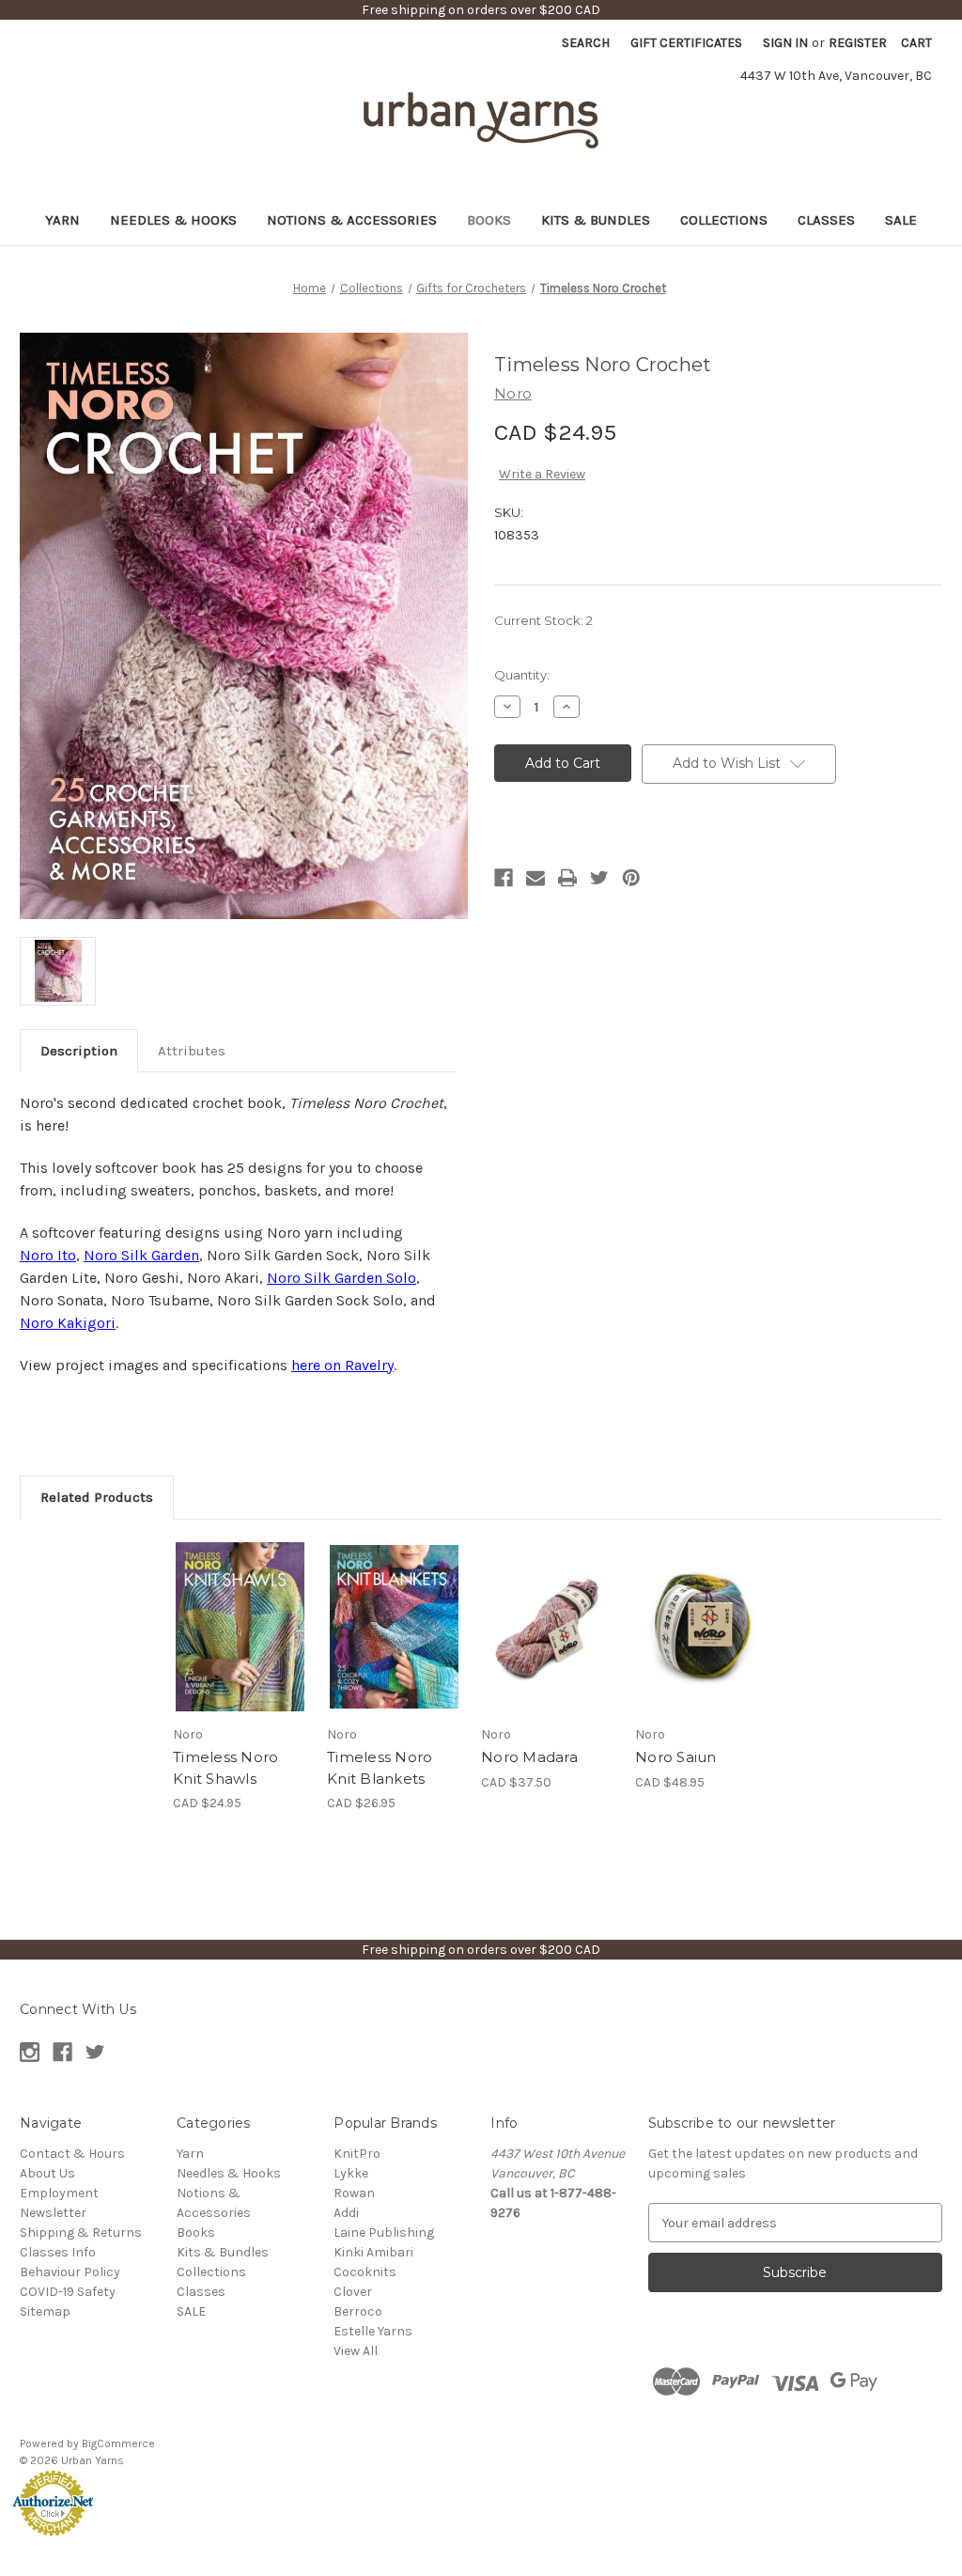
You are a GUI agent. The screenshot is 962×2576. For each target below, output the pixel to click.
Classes (826, 220)
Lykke (351, 2173)
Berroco (358, 2311)
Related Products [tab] (97, 1497)
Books (489, 220)
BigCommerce (118, 2443)
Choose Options (549, 1643)
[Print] (567, 878)
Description (79, 1051)
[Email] (535, 878)
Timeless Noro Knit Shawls (225, 1768)
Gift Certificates (686, 43)
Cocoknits (365, 2272)
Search (586, 43)
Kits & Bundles (596, 220)
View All (356, 2351)
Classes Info (58, 2252)
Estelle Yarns (373, 2331)
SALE (901, 220)
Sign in (785, 43)
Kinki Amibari (373, 2252)
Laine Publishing (384, 2233)
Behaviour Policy (70, 2272)
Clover (353, 2292)
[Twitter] (599, 878)
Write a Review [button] (542, 474)
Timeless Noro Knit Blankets (380, 1768)
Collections (724, 220)
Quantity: (522, 675)
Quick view (239, 1610)
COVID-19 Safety (68, 2292)
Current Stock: (543, 620)
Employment (59, 2193)
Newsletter (53, 2213)
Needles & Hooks (173, 220)
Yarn (62, 220)
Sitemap (45, 2311)
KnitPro (357, 2154)
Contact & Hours (72, 2154)
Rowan (354, 2193)
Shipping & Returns (81, 2233)
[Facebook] (504, 878)
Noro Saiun (676, 1757)
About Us (47, 2173)
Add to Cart (240, 1643)
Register (858, 43)
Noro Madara (529, 1757)
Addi (346, 2213)
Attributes (192, 1051)
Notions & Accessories (352, 220)
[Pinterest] (631, 878)
